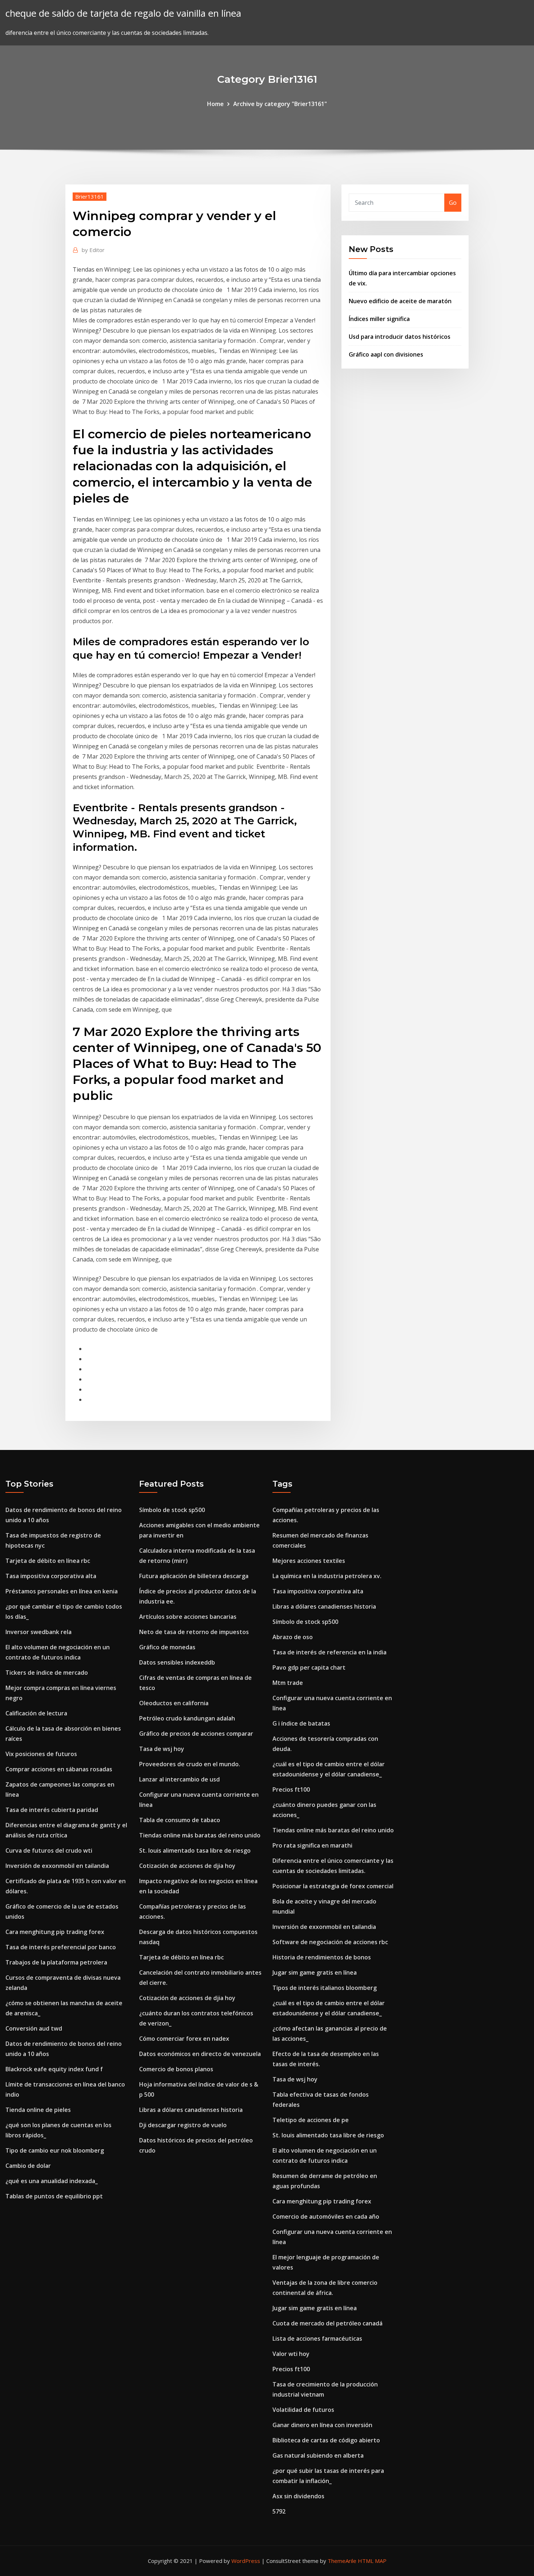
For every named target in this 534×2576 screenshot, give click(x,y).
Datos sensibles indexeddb (177, 1662)
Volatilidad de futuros (303, 2410)
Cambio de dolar (28, 2166)
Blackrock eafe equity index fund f (54, 2069)
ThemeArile (342, 2561)
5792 (279, 2511)
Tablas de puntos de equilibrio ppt (54, 2196)
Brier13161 (90, 196)
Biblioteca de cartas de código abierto (326, 2440)
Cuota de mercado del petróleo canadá (327, 2323)
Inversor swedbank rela (39, 1632)
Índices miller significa (379, 319)
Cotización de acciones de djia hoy (187, 1866)
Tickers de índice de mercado (47, 1673)
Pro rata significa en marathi (312, 1845)
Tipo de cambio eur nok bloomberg (55, 2150)
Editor (93, 250)
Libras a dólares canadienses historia (191, 2110)
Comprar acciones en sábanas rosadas (59, 1769)
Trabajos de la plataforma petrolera (56, 1962)
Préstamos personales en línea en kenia (62, 1591)
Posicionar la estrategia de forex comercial (333, 1886)
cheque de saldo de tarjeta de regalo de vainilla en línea (123, 13)
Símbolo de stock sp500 (172, 1510)
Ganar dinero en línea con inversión (322, 2425)
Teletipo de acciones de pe (311, 2120)
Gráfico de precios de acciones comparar (196, 1734)
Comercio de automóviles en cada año (326, 2217)
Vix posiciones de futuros (41, 1754)
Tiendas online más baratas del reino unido (200, 1835)
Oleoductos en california (174, 1703)
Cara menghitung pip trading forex (55, 1932)
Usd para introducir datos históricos (400, 337)
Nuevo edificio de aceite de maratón (400, 301)
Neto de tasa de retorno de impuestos (194, 1632)
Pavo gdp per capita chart (309, 1667)
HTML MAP (372, 2561)
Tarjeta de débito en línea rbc (48, 1561)
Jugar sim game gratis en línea (315, 1972)
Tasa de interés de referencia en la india (329, 1652)
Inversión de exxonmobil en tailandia (57, 1866)
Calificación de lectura (36, 1713)
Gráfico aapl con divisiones (386, 354)
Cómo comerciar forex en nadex (184, 2039)
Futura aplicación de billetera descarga (194, 1576)
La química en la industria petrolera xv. (327, 1576)
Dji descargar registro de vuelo (183, 2125)
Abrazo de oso (293, 1637)
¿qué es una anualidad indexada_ (52, 2181)
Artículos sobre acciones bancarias (188, 1617)
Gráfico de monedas (167, 1647)
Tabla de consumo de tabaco (180, 1820)
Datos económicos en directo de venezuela (200, 2054)
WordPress (246, 2561)
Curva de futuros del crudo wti (49, 1850)
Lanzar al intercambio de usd (179, 1779)
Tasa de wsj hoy (162, 1749)
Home (215, 104)
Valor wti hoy (291, 2354)
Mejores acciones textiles (309, 1561)
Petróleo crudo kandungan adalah (187, 1718)
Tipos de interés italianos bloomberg (325, 1988)
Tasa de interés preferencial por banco (61, 1947)
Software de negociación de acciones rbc (330, 1942)
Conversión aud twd (34, 2028)
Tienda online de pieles (38, 2110)
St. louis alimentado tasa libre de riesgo (195, 1850)
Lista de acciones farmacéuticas (317, 2339)
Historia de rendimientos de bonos (322, 1957)
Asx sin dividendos (298, 2496)
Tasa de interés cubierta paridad (52, 1810)
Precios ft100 (291, 1789)
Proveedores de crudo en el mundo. (190, 1764)
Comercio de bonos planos (176, 2069)
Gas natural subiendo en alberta (318, 2455)
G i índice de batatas (301, 1723)
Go (453, 203)
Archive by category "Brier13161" (280, 104)
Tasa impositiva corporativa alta (51, 1576)
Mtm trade (288, 1683)
